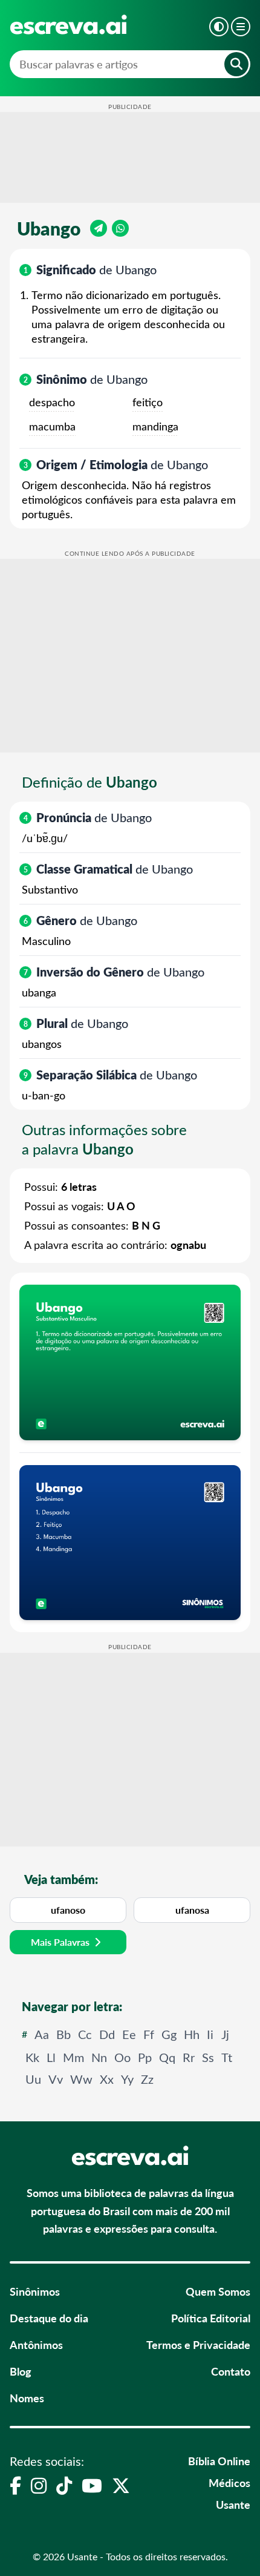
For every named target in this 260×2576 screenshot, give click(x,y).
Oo (122, 2057)
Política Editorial (211, 2318)
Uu (33, 2079)
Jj (225, 2034)
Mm (73, 2057)
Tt (227, 2057)
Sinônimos (35, 2291)
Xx (107, 2079)
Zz (147, 2079)
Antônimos (36, 2344)
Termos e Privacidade (198, 2344)
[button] (219, 27)
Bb (63, 2034)
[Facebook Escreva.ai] (15, 2485)
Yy (127, 2079)
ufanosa (192, 1910)
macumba (52, 426)
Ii (210, 2034)
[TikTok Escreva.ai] (64, 2485)
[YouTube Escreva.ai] (92, 2485)
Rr (189, 2057)
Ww (81, 2079)
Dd (107, 2034)
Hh (192, 2034)
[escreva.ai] (68, 25)
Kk (32, 2057)
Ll (51, 2057)
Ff (149, 2034)
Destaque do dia (49, 2318)
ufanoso (68, 1910)
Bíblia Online (219, 2461)
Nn (99, 2057)
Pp (145, 2057)
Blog (21, 2371)
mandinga (155, 426)
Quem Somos (218, 2291)
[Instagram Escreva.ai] (39, 2485)
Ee (129, 2034)
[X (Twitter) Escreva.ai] (121, 2485)
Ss (208, 2057)
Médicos (229, 2482)
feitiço (148, 402)
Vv (56, 2079)
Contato (231, 2371)
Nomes (27, 2398)
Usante (233, 2504)
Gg (169, 2034)
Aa (42, 2034)
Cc (85, 2034)
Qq (167, 2057)
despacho (52, 402)
